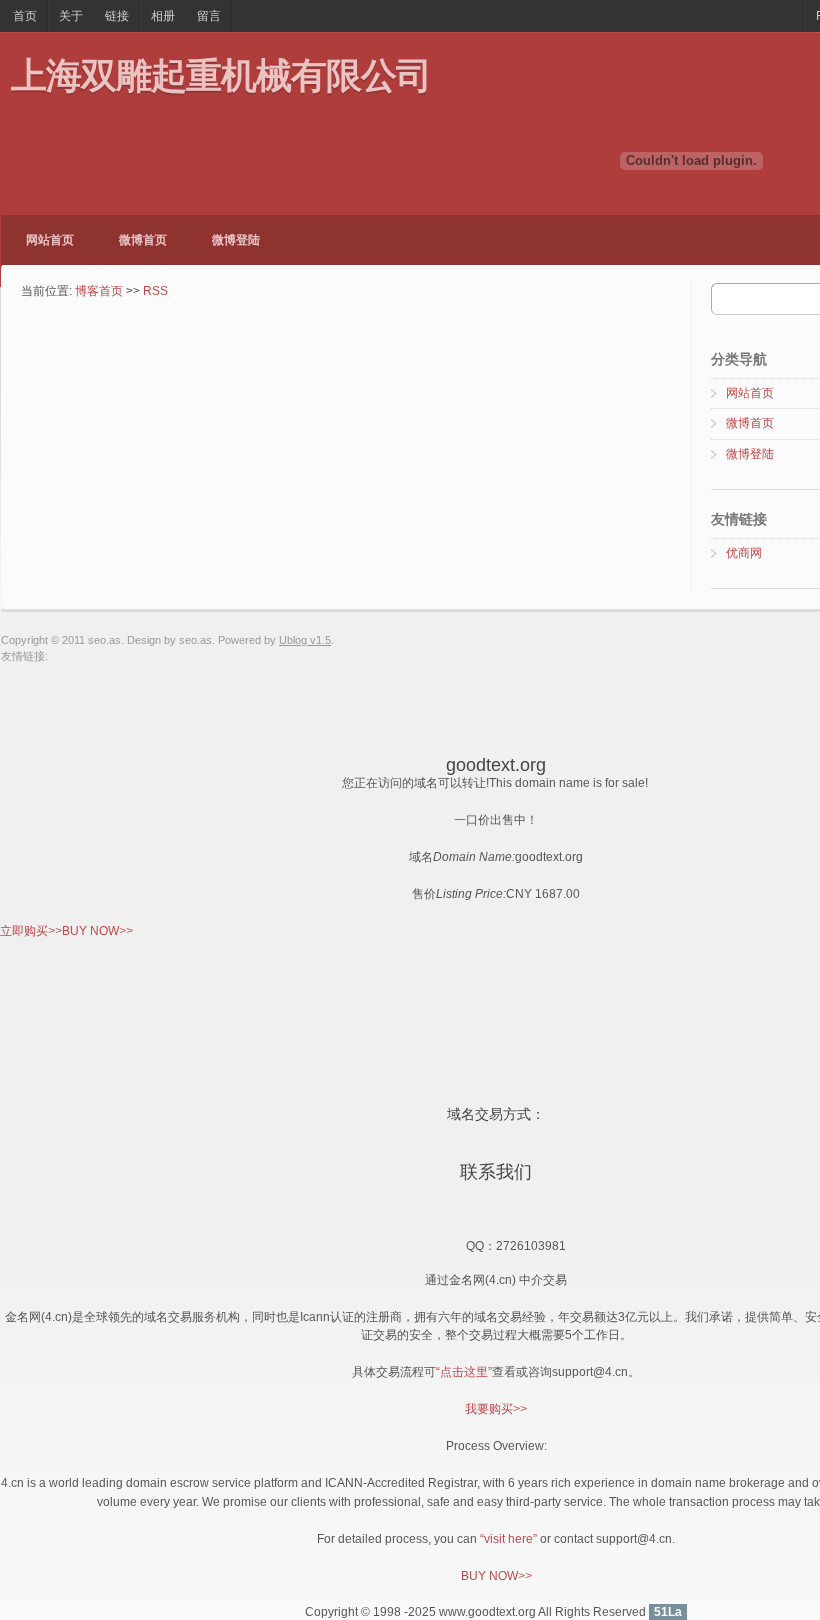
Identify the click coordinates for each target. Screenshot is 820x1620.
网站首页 (50, 240)
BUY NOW (97, 931)
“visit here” (508, 1539)
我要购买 (496, 1409)
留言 (209, 16)
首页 (25, 16)
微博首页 (143, 240)
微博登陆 (236, 240)
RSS (155, 291)
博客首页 (99, 291)
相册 (163, 16)
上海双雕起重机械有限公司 (221, 74)
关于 (71, 16)
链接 (117, 16)
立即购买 (31, 931)
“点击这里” (464, 1372)
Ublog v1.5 (305, 640)
